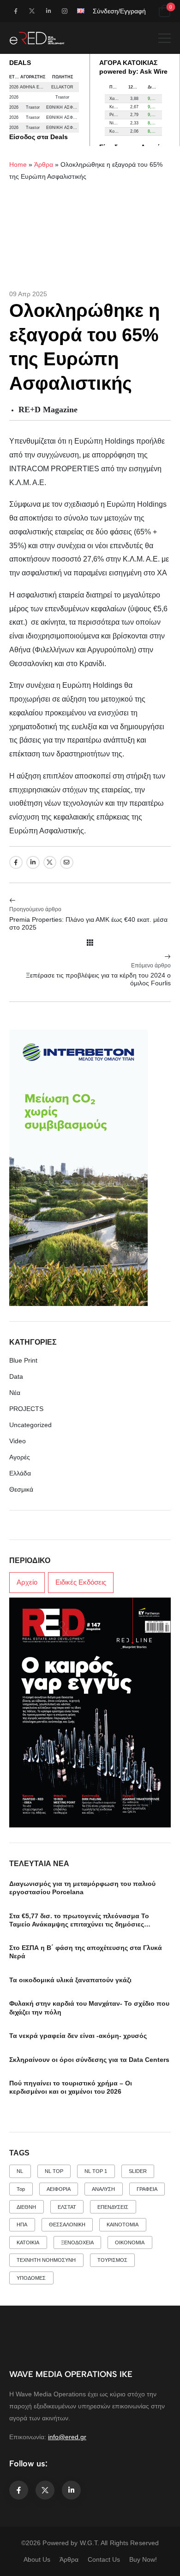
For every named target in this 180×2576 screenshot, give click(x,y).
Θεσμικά (21, 1489)
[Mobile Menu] (165, 38)
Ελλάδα (20, 1473)
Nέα (15, 1393)
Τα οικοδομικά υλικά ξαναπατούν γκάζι (70, 1980)
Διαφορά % (155, 87)
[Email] (67, 863)
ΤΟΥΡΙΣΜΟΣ (112, 2260)
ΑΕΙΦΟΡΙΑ (59, 2189)
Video (18, 1441)
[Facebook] (16, 863)
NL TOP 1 (96, 2171)
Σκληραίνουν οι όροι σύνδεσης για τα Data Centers (89, 2060)
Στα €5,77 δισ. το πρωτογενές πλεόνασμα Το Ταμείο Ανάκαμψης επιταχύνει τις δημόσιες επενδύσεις (79, 1924)
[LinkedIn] (33, 863)
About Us (37, 2559)
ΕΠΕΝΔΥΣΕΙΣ (113, 2207)
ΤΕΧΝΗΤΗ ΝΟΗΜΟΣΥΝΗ (46, 2260)
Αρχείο (27, 1582)
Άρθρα (44, 164)
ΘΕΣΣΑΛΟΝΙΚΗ (67, 2225)
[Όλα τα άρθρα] (90, 943)
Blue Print (23, 1360)
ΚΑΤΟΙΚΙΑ (28, 2242)
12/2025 (135, 87)
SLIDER (138, 2171)
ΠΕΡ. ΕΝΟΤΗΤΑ (117, 87)
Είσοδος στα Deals (39, 137)
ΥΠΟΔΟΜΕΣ (31, 2278)
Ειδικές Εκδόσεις (81, 1582)
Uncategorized (30, 1425)
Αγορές (20, 1457)
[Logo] (37, 38)
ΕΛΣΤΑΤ (67, 2207)
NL (20, 2171)
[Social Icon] (15, 11)
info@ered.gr (67, 2437)
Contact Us (104, 2559)
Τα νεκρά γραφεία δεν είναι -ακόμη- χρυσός (78, 2036)
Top (21, 2189)
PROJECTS (26, 1409)
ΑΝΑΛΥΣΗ (103, 2189)
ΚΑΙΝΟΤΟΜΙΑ (123, 2225)
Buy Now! (143, 2559)
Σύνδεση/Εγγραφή (119, 11)
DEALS (20, 63)
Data (16, 1376)
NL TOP (54, 2171)
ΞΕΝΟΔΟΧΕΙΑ (77, 2242)
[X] (50, 863)
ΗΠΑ (22, 2225)
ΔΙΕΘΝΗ (26, 2207)
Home (18, 164)
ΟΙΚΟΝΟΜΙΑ (130, 2242)
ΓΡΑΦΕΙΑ (147, 2189)
